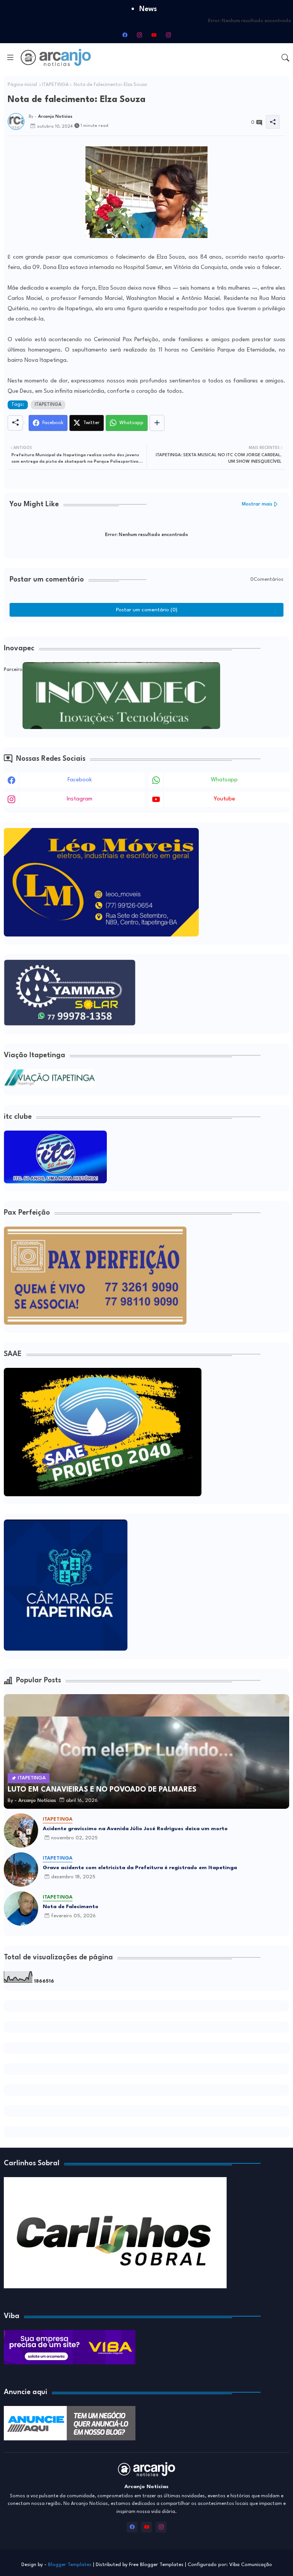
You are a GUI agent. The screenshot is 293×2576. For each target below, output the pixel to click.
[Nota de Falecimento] (21, 1909)
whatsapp (224, 780)
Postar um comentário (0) (147, 610)
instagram (80, 799)
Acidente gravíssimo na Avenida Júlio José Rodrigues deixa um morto (135, 1829)
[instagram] (139, 35)
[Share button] (157, 423)
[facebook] (125, 35)
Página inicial (22, 85)
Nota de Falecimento (71, 1907)
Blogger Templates (70, 2565)
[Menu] (10, 57)
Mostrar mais (257, 504)
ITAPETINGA (55, 85)
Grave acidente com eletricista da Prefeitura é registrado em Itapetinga (140, 1868)
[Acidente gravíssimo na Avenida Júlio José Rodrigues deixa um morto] (21, 1831)
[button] (285, 58)
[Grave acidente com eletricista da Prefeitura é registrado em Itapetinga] (21, 1870)
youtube (224, 799)
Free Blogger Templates (156, 2565)
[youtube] (154, 35)
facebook (80, 780)
